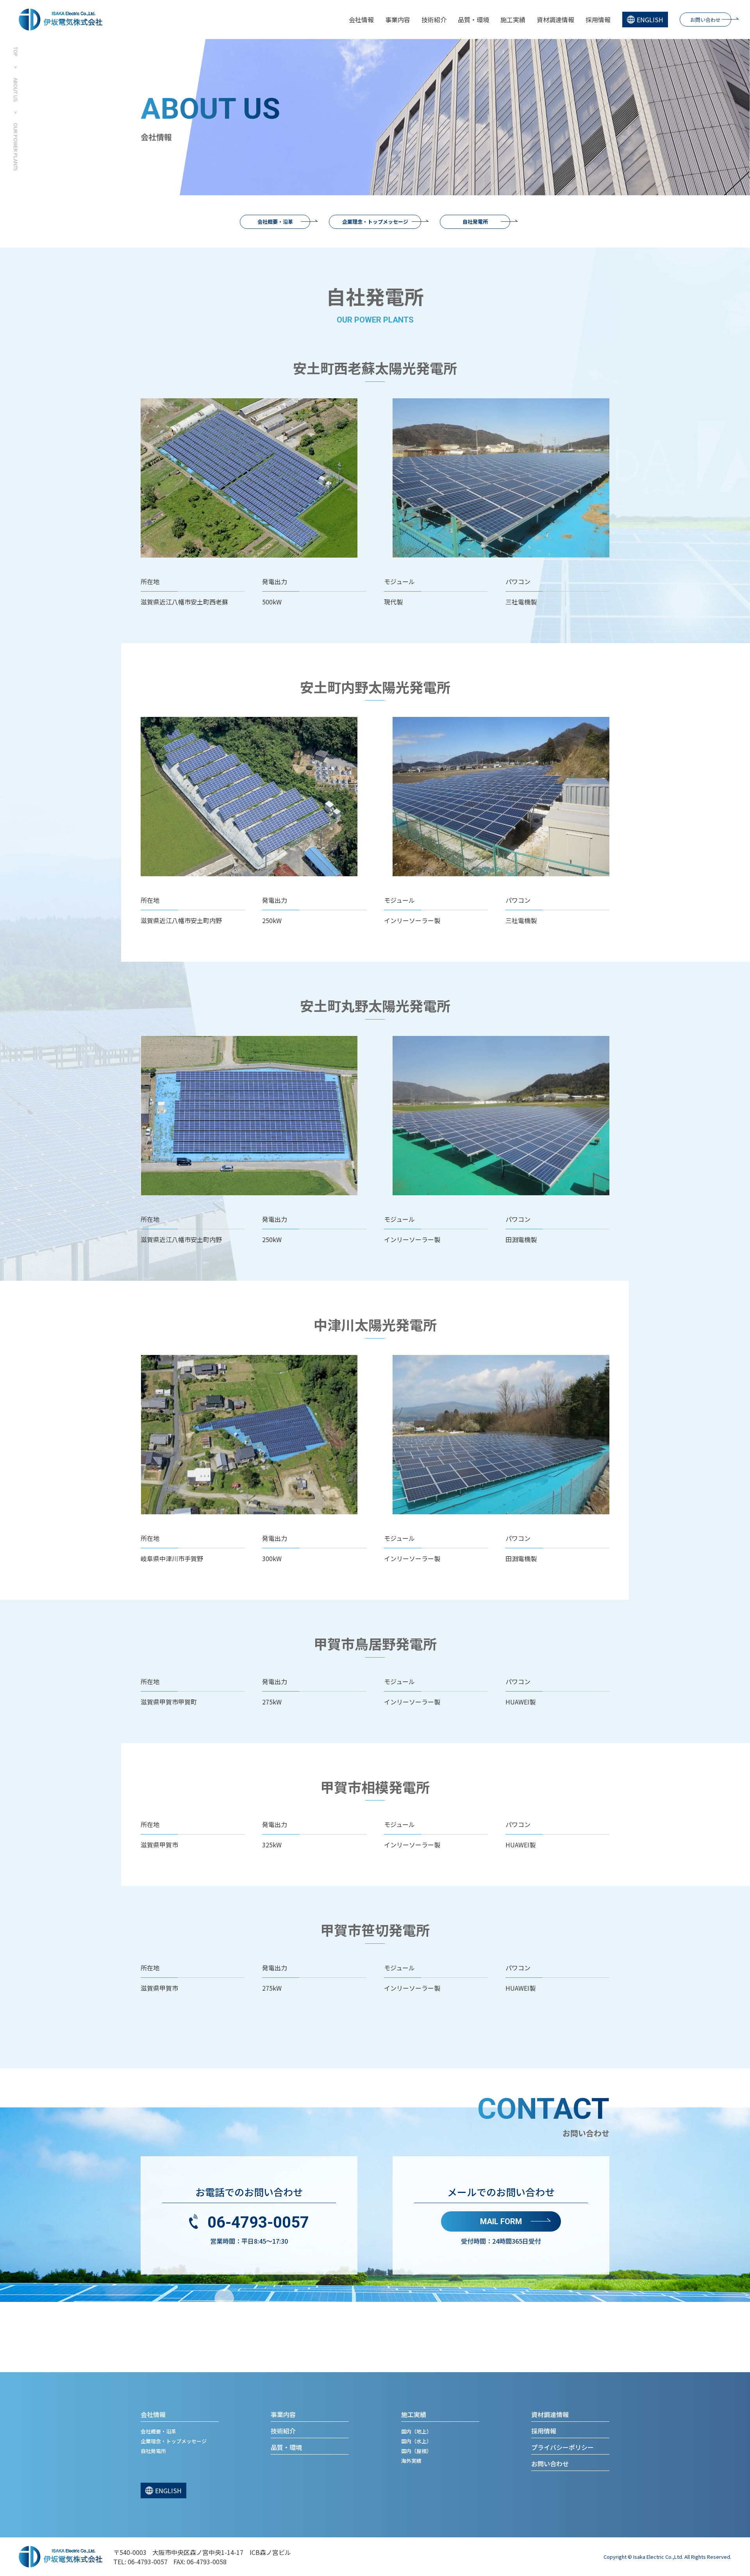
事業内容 (398, 20)
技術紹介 (434, 20)
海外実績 (411, 2461)
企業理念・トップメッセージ (375, 222)
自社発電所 (475, 222)
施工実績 (513, 20)
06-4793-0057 (258, 2222)
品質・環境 (473, 20)
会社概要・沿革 (275, 222)
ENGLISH (650, 20)
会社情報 (361, 20)
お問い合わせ (705, 20)
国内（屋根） (416, 2451)
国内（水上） (416, 2441)
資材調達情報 (555, 20)
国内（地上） (416, 2431)
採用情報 (598, 20)
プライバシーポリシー (562, 2447)
